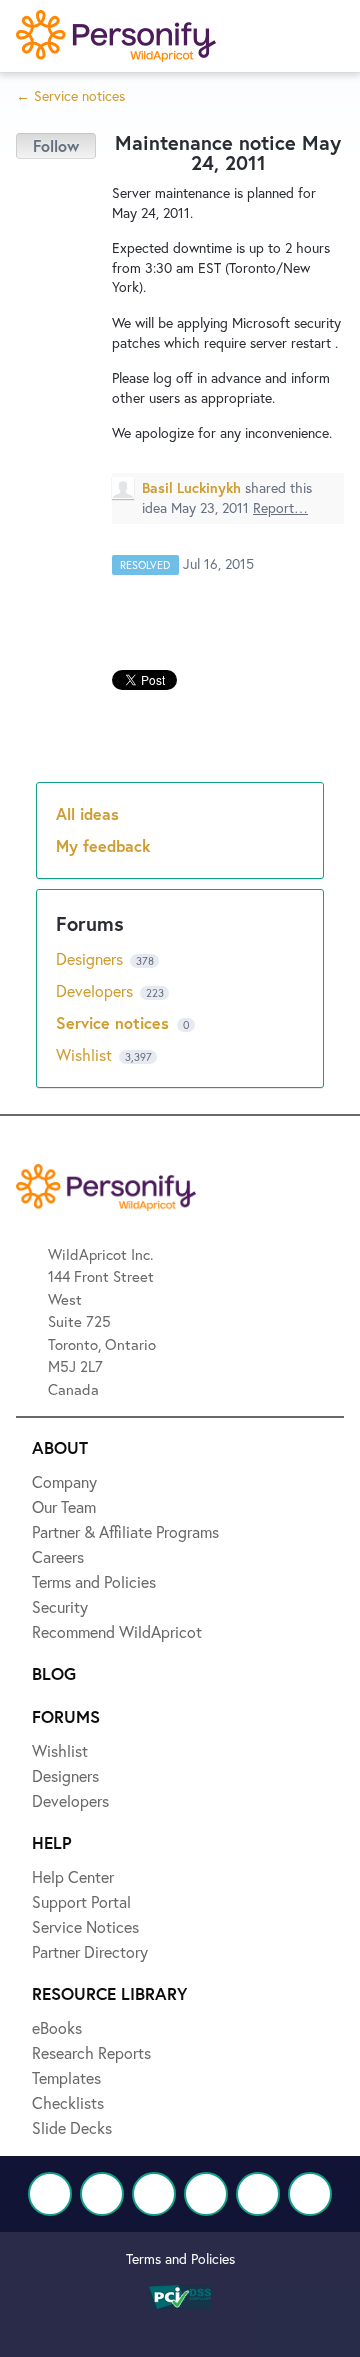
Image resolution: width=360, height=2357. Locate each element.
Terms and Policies (180, 2258)
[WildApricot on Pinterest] (258, 2194)
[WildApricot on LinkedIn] (154, 2194)
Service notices (115, 1022)
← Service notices (70, 95)
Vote (56, 146)
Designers (91, 958)
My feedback (103, 845)
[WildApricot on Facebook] (50, 2194)
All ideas (87, 813)
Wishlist (86, 1054)
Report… (280, 507)
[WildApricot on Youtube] (206, 2194)
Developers (96, 990)
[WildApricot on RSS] (310, 2194)
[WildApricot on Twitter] (102, 2194)
